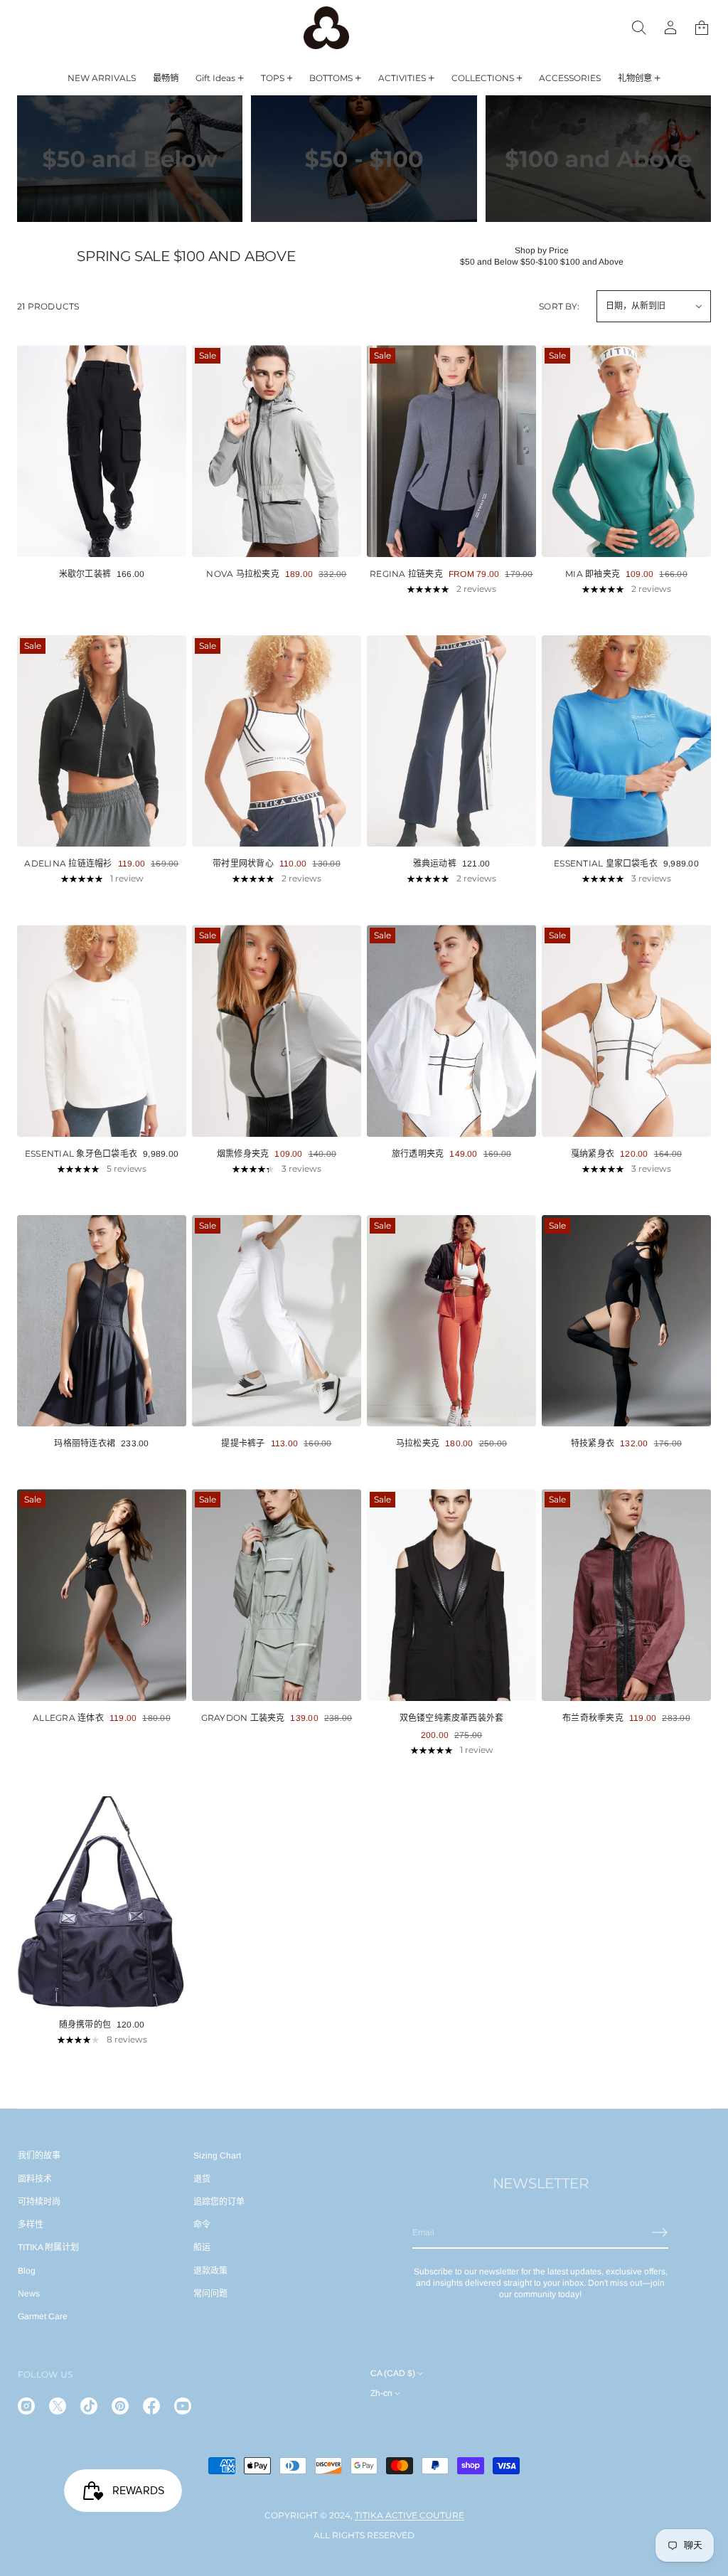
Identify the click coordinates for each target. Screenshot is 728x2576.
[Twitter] (58, 2406)
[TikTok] (89, 2406)
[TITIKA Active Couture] (326, 28)
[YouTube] (183, 2406)
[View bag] (702, 28)
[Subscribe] (660, 2232)
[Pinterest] (120, 2406)
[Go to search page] (639, 28)
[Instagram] (26, 2406)
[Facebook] (151, 2406)
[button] (702, 28)
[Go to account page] (670, 28)
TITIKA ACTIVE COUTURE (409, 2515)
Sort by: (559, 306)
